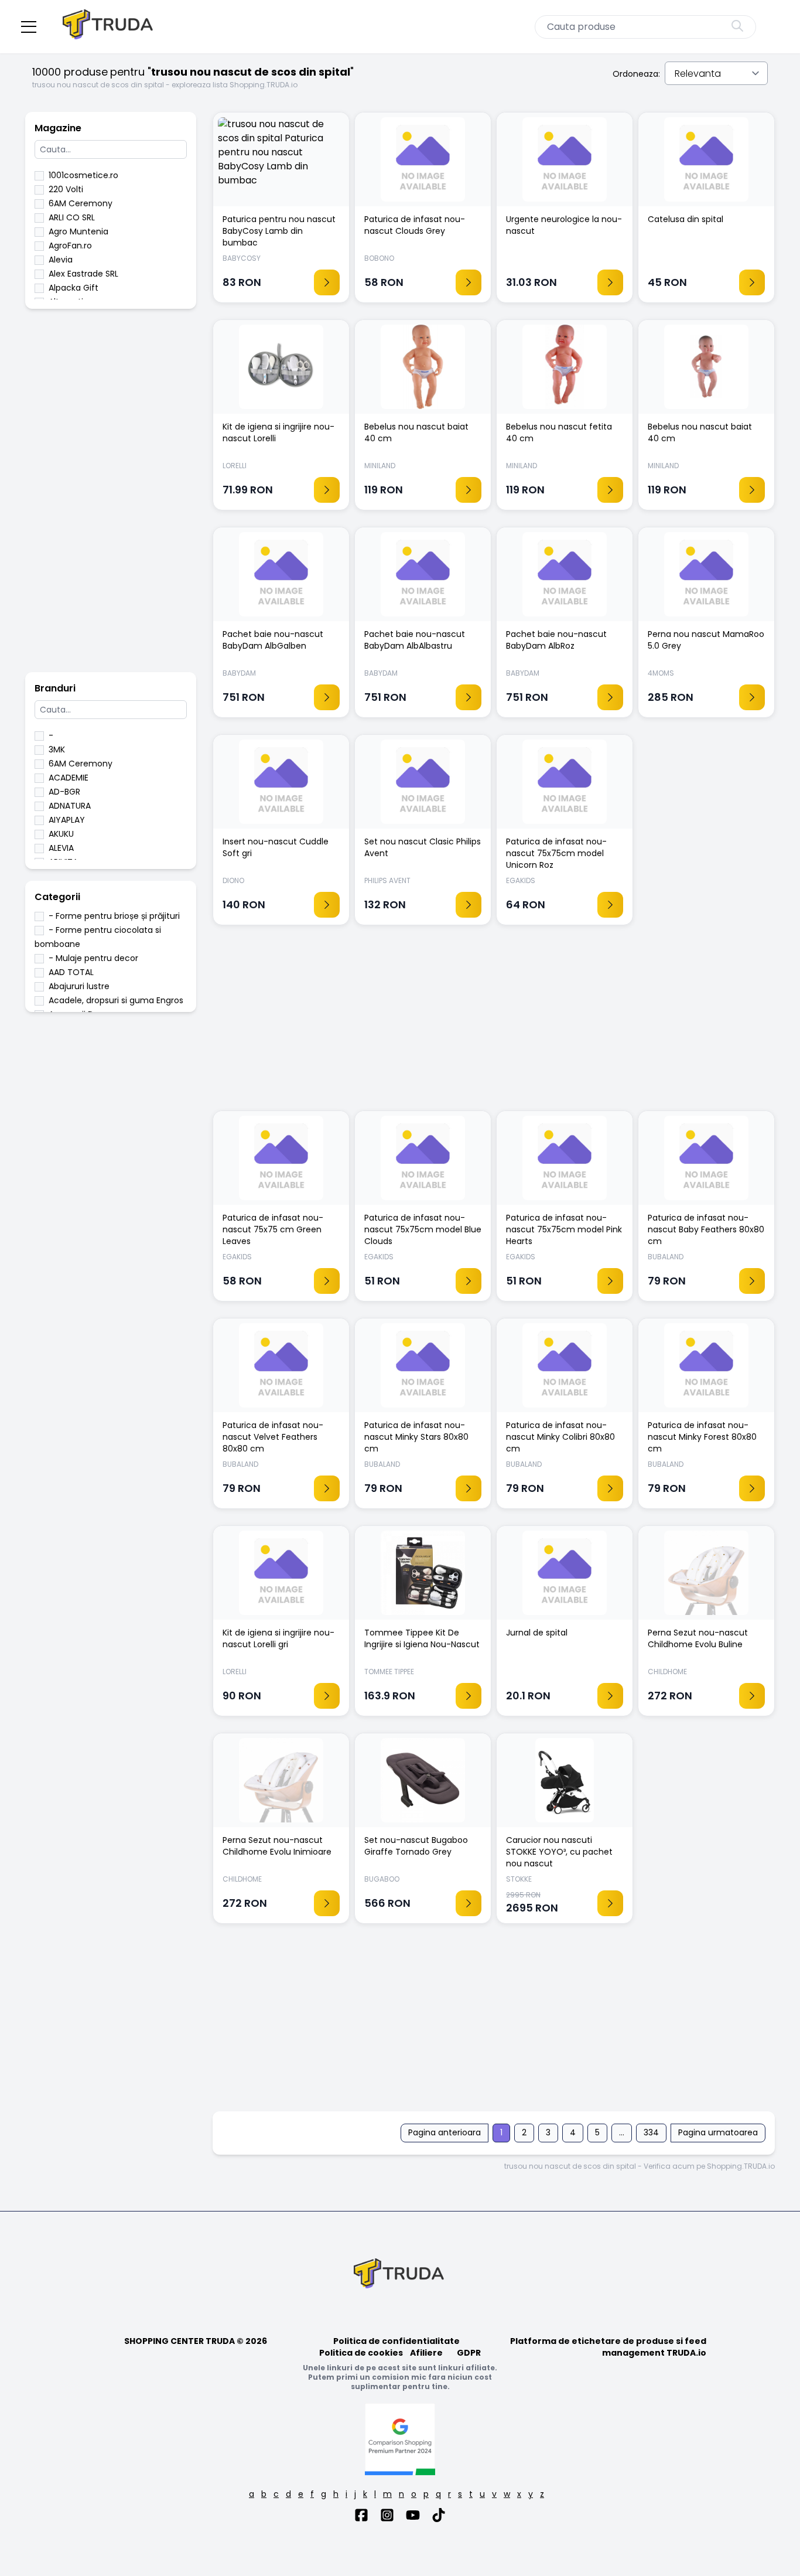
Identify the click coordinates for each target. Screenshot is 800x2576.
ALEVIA (61, 848)
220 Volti (66, 189)
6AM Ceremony (81, 203)
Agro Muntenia (78, 231)
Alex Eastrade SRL (83, 274)
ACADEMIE (69, 778)
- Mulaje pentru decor (93, 958)
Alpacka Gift (73, 288)
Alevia (61, 260)
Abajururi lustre (79, 986)
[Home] (109, 27)
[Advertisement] (111, 496)
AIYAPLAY (67, 820)
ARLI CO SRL (72, 217)
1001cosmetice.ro (83, 175)
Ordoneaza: (636, 74)
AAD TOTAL (71, 972)
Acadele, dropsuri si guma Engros (116, 1000)
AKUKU (61, 834)
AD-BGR (64, 792)
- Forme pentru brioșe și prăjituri (114, 916)
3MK (57, 749)
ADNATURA (70, 806)
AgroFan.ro (70, 246)
